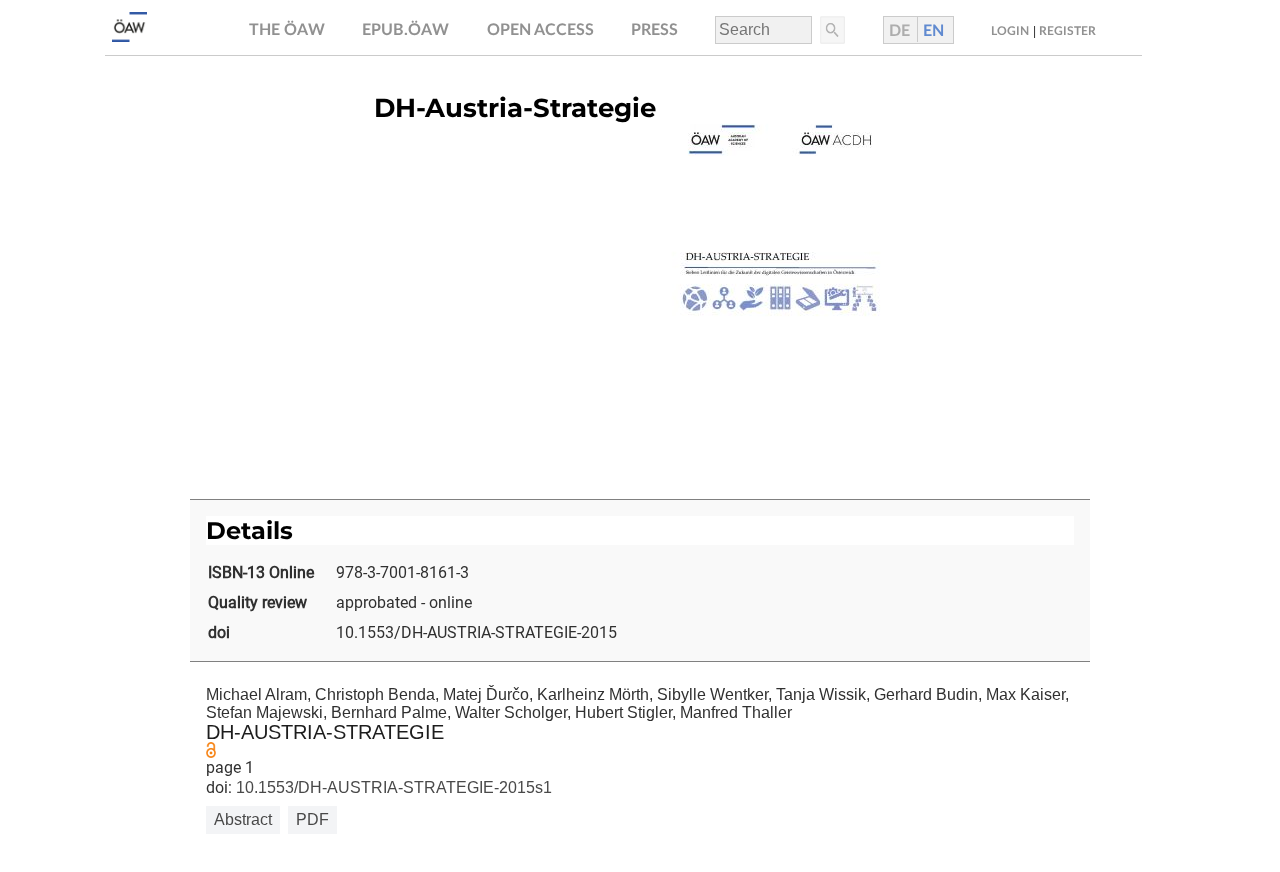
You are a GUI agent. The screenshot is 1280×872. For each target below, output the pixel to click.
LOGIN (1010, 31)
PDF (312, 819)
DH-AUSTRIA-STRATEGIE (325, 732)
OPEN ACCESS (540, 30)
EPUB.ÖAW (405, 30)
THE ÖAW (287, 30)
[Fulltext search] (831, 30)
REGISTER (1067, 31)
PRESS (654, 30)
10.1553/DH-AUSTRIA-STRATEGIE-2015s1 (392, 787)
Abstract (243, 819)
